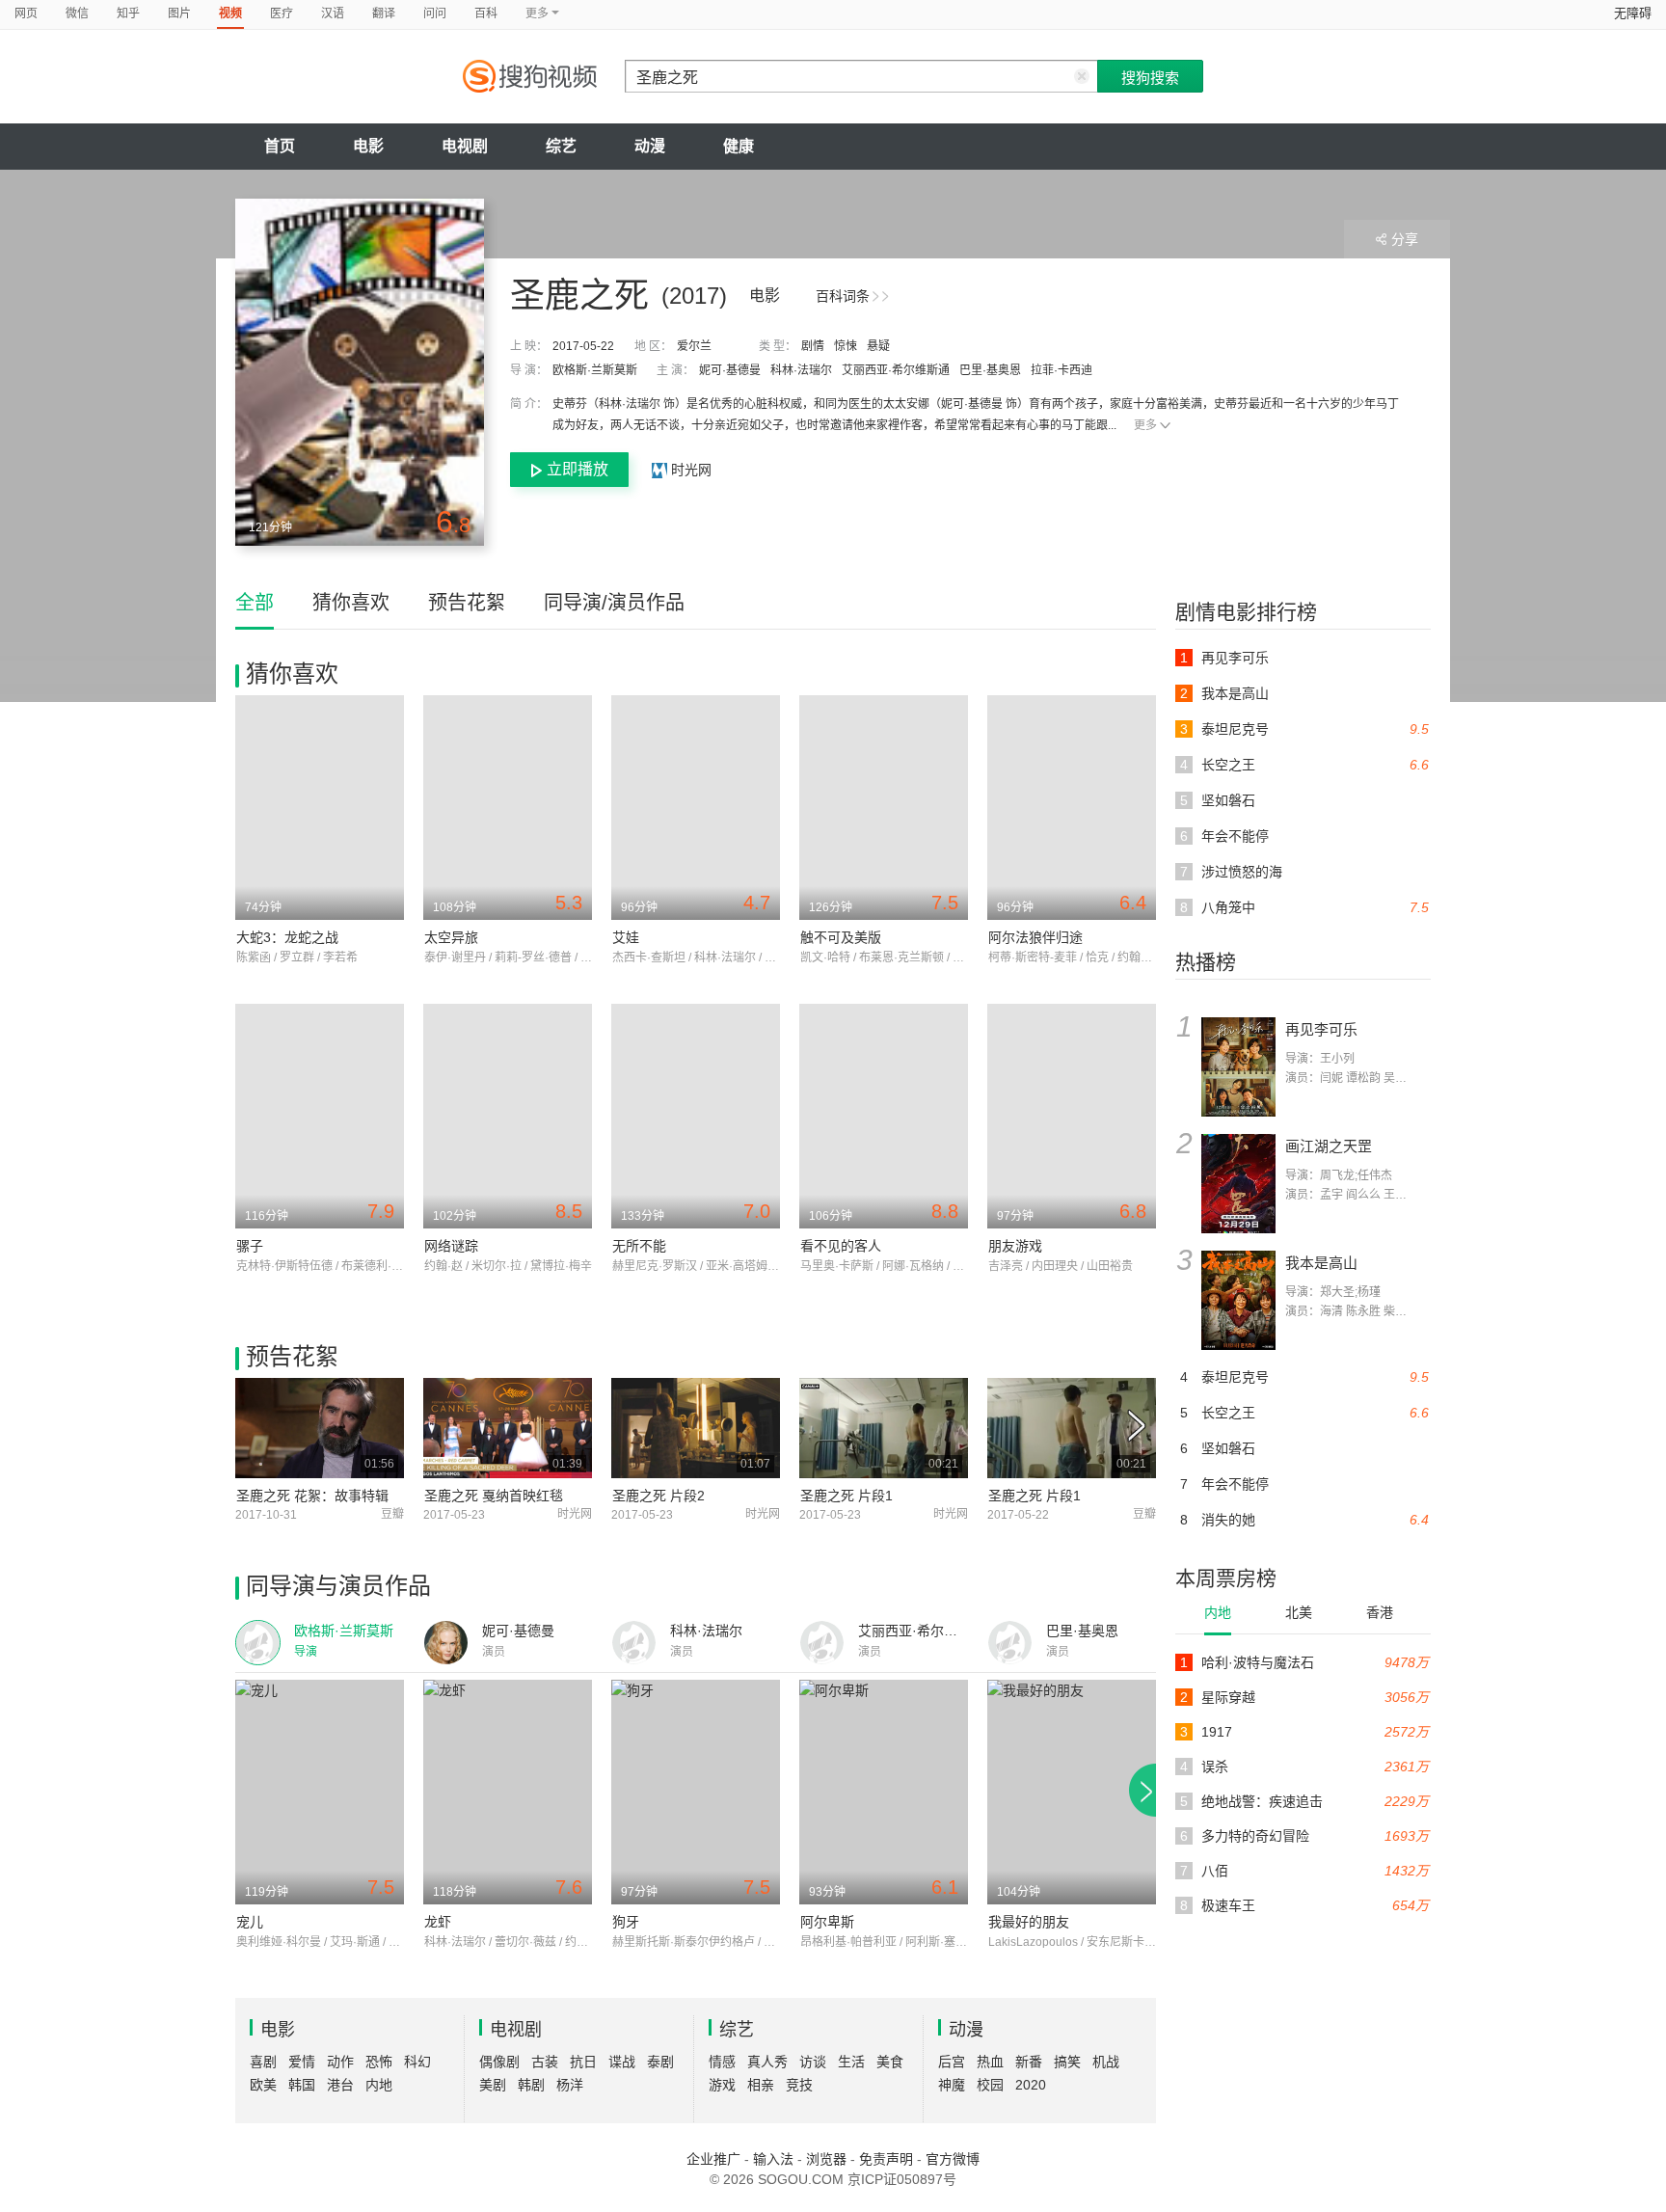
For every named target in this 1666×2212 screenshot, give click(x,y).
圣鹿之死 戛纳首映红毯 (494, 1496)
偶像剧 (499, 2062)
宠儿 (250, 1922)
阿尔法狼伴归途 (1035, 937)
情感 (722, 2062)
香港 (1380, 1612)
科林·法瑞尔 (801, 370)
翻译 (384, 13)
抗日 (583, 2062)
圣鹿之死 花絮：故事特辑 (312, 1496)
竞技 (799, 2085)
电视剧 (465, 146)
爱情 (302, 2062)
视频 (230, 13)
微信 (77, 13)
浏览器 (826, 2159)
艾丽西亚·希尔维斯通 (896, 370)
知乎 (128, 13)
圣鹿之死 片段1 (846, 1496)
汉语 (333, 13)
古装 (545, 2062)
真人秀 (767, 2062)
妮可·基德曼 (730, 370)
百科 (486, 13)
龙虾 (438, 1922)
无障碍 (1633, 13)
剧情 (813, 346)
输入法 (773, 2159)
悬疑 (878, 346)
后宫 (952, 2062)
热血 (990, 2062)
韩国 (302, 2085)
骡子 (250, 1246)
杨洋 (570, 2085)
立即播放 (578, 469)
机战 (1106, 2062)
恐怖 (379, 2062)
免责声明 (886, 2159)
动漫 (650, 146)
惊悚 (846, 346)
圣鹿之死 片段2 (658, 1496)
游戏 (722, 2085)
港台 (340, 2085)
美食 (890, 2062)
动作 (340, 2062)
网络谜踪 (451, 1246)
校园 (990, 2085)
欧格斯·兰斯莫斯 (595, 370)
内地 (1218, 1612)
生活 (851, 2062)
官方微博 (953, 2159)
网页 (26, 13)
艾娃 (626, 937)
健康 (739, 146)
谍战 (622, 2062)
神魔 (952, 2085)
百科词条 (843, 296)
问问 (435, 13)
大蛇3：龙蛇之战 (287, 937)
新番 (1029, 2062)
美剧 (493, 2085)
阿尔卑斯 (827, 1922)
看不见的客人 (841, 1246)
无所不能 (639, 1246)
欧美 (263, 2085)
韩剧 (531, 2085)
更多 (1145, 425)
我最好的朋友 (1029, 1922)
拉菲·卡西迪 (1061, 370)
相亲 (761, 2085)
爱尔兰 (694, 346)
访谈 (813, 2062)
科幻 (417, 2062)
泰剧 (660, 2062)
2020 (1031, 2085)
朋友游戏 (1015, 1246)
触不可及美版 (841, 937)
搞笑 (1067, 2062)
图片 (179, 13)
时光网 (689, 470)
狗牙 (626, 1922)
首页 (280, 146)
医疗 (282, 13)
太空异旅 (451, 937)
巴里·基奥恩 (990, 370)
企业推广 (713, 2159)
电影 (368, 146)
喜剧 (263, 2062)
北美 (1299, 1612)
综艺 (561, 146)
